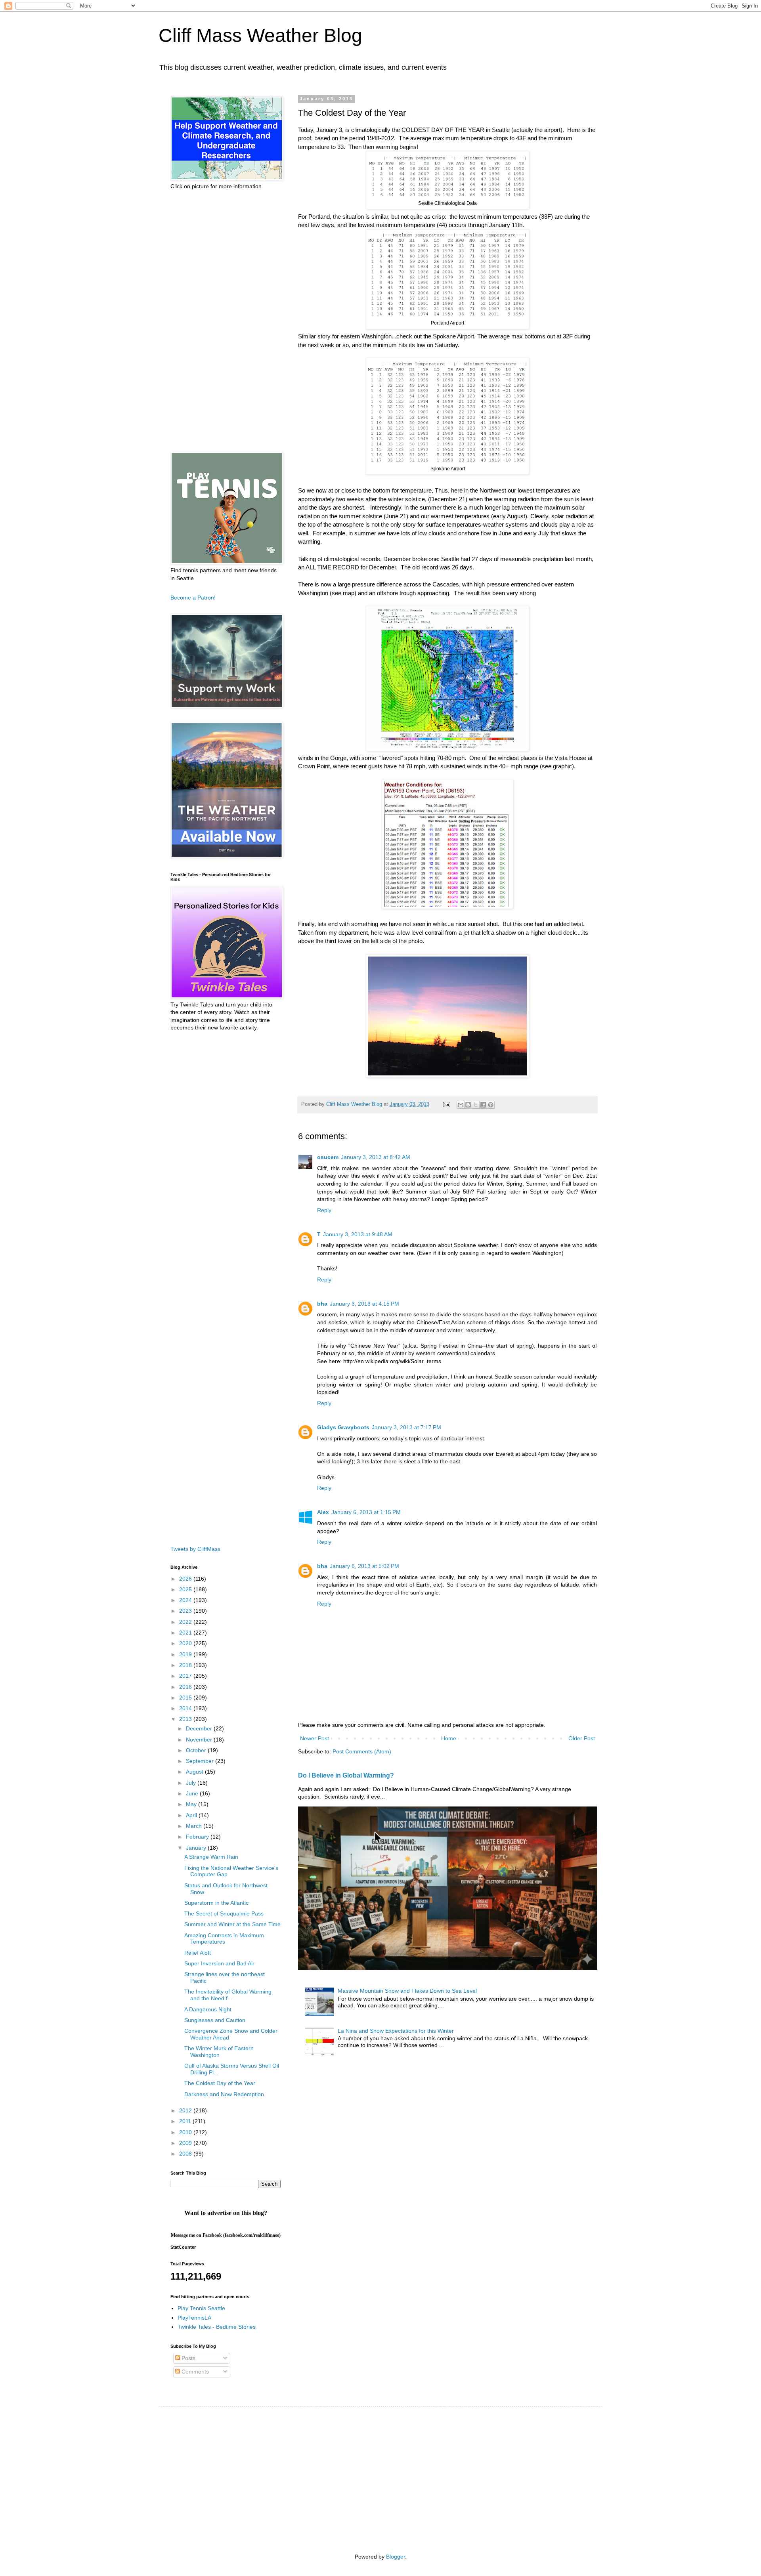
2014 (186, 1708)
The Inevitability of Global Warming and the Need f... (228, 1995)
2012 (186, 2110)
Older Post (582, 1738)
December (200, 1728)
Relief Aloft (198, 1953)
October (197, 1750)
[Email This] (461, 1105)
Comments (194, 2372)
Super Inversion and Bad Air (219, 1963)
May (192, 1804)
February (198, 1837)
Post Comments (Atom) (362, 1751)
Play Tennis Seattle (201, 2308)
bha (322, 1304)
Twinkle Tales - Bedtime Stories (217, 2327)
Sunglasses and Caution (215, 2020)
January (197, 1848)
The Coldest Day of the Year (220, 2083)
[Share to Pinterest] (491, 1105)
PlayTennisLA (194, 2318)
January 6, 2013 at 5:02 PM (364, 1566)
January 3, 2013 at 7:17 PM (406, 1427)
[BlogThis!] (468, 1105)
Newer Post (315, 1738)
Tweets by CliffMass (195, 1549)
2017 (186, 1676)
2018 (186, 1665)
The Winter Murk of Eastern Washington (219, 2052)
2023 (186, 1611)
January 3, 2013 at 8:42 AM (376, 1157)
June (193, 1793)
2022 (186, 1622)
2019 (186, 1654)
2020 (186, 1643)
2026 (186, 1579)
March (195, 1826)
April (192, 1815)
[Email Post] (446, 1104)
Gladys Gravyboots (343, 1427)
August (195, 1772)
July (192, 1783)
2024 (186, 1600)
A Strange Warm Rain (211, 1857)
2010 (186, 2132)
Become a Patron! (193, 598)
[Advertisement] (226, 321)
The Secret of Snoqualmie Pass (224, 1913)
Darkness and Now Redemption (224, 2094)
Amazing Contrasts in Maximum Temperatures (224, 1939)
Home (449, 1738)
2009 (186, 2143)
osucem (328, 1157)
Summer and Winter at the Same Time (232, 1924)
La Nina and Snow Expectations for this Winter (396, 2031)
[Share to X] (476, 1105)
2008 (186, 2154)
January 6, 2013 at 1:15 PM (366, 1512)
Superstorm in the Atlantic (216, 1903)
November (200, 1740)
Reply (324, 1210)
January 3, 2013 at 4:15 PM (364, 1304)
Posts (188, 2358)
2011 (186, 2121)
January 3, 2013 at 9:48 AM (358, 1234)
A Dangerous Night (208, 2009)
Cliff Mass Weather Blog (260, 35)
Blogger (396, 2557)
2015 (186, 1698)
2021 (186, 1633)
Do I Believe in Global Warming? (346, 1775)
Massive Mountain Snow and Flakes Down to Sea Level (407, 1991)
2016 (186, 1687)
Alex (323, 1512)
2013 (186, 1719)
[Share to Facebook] (483, 1105)
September (201, 1761)
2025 (186, 1589)
